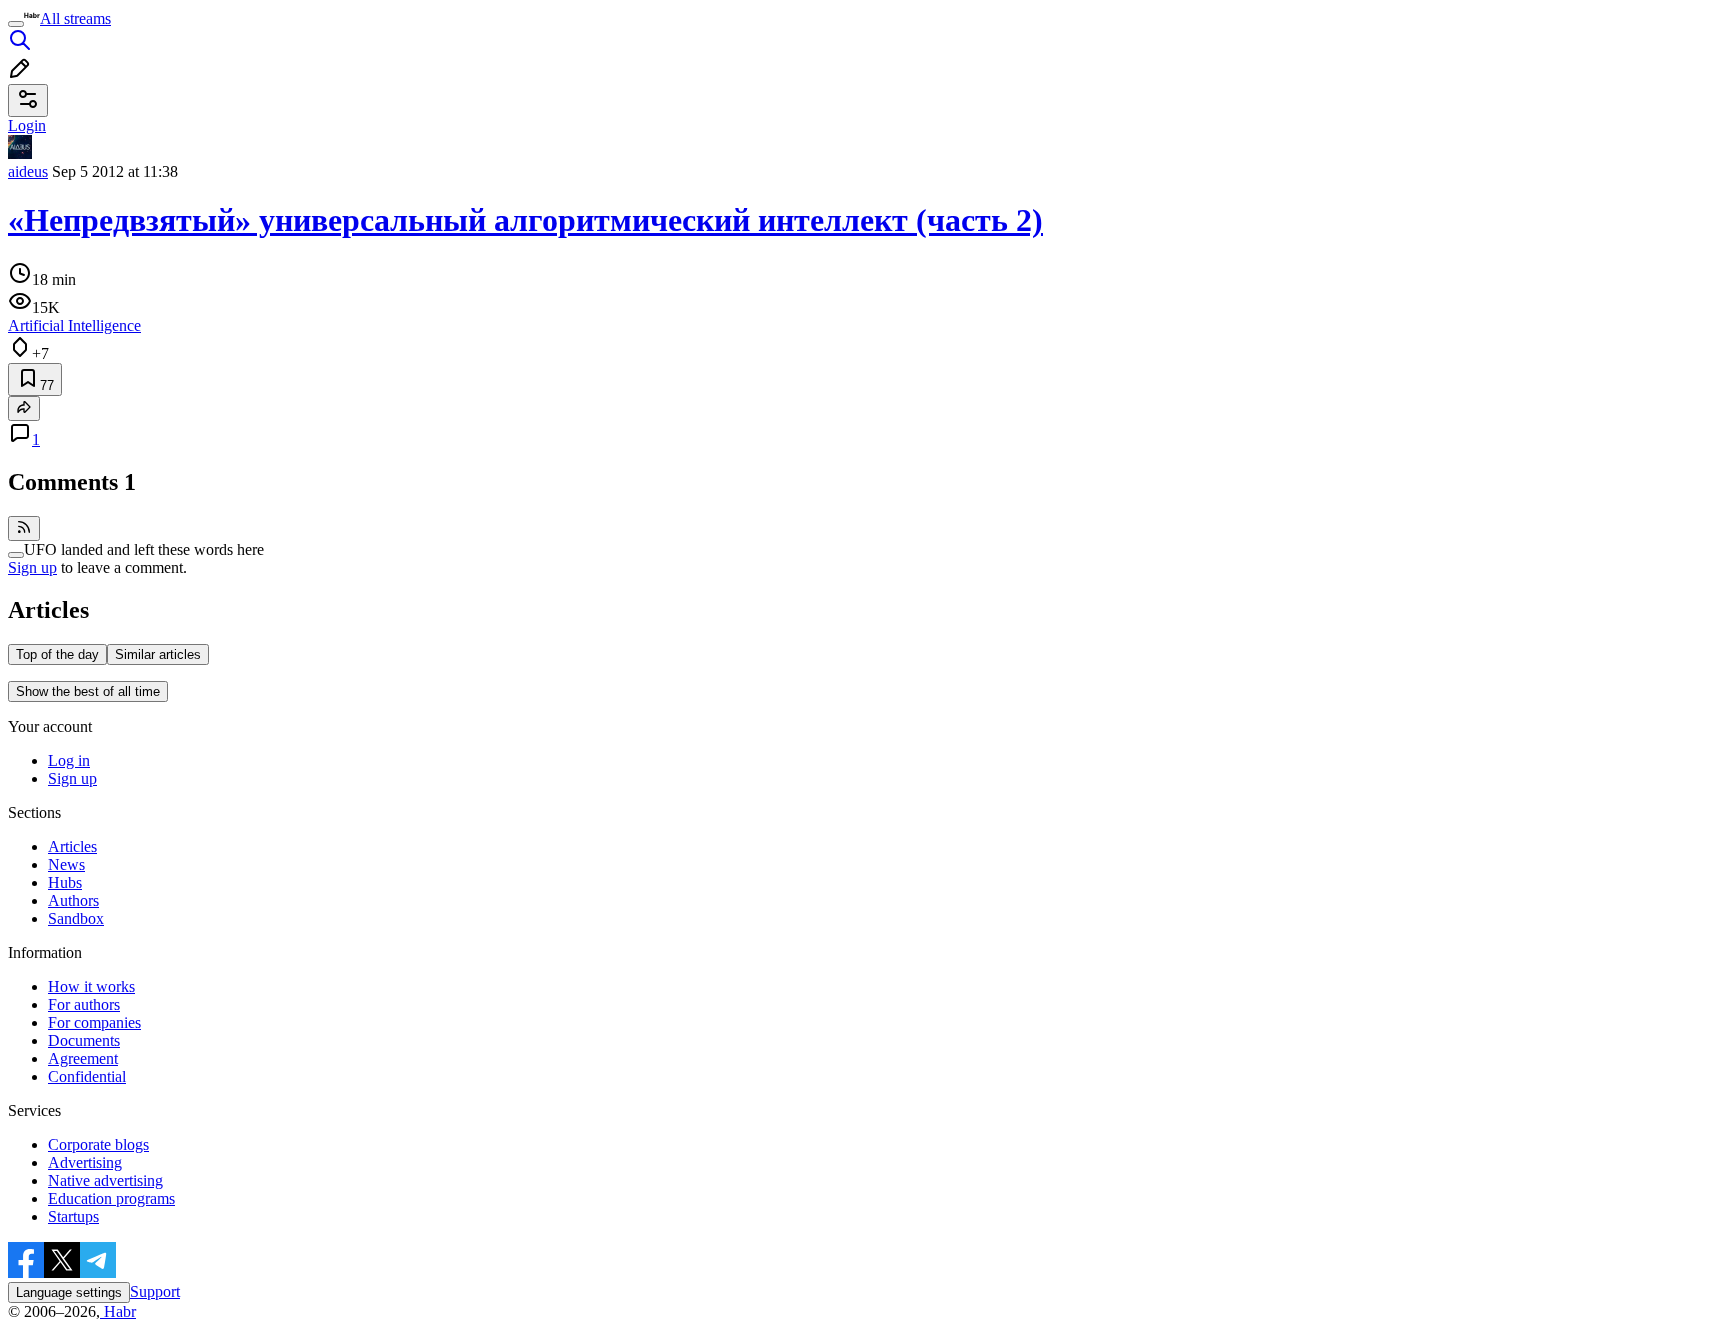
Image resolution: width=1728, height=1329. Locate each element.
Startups (73, 1216)
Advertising (85, 1162)
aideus (28, 171)
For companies (94, 1022)
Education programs (111, 1198)
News (66, 864)
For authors (84, 1004)
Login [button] (27, 125)
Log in (69, 760)
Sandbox (76, 918)
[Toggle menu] (16, 24)
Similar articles (158, 654)
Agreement (83, 1058)
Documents (84, 1040)
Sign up (32, 567)
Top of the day (57, 654)
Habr (118, 1311)
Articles (72, 846)
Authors (73, 900)
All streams (75, 18)
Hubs (65, 882)
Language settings (69, 1292)
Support (155, 1291)
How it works (91, 986)
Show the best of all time (88, 691)
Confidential (87, 1076)
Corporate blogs (98, 1144)
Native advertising (105, 1180)
